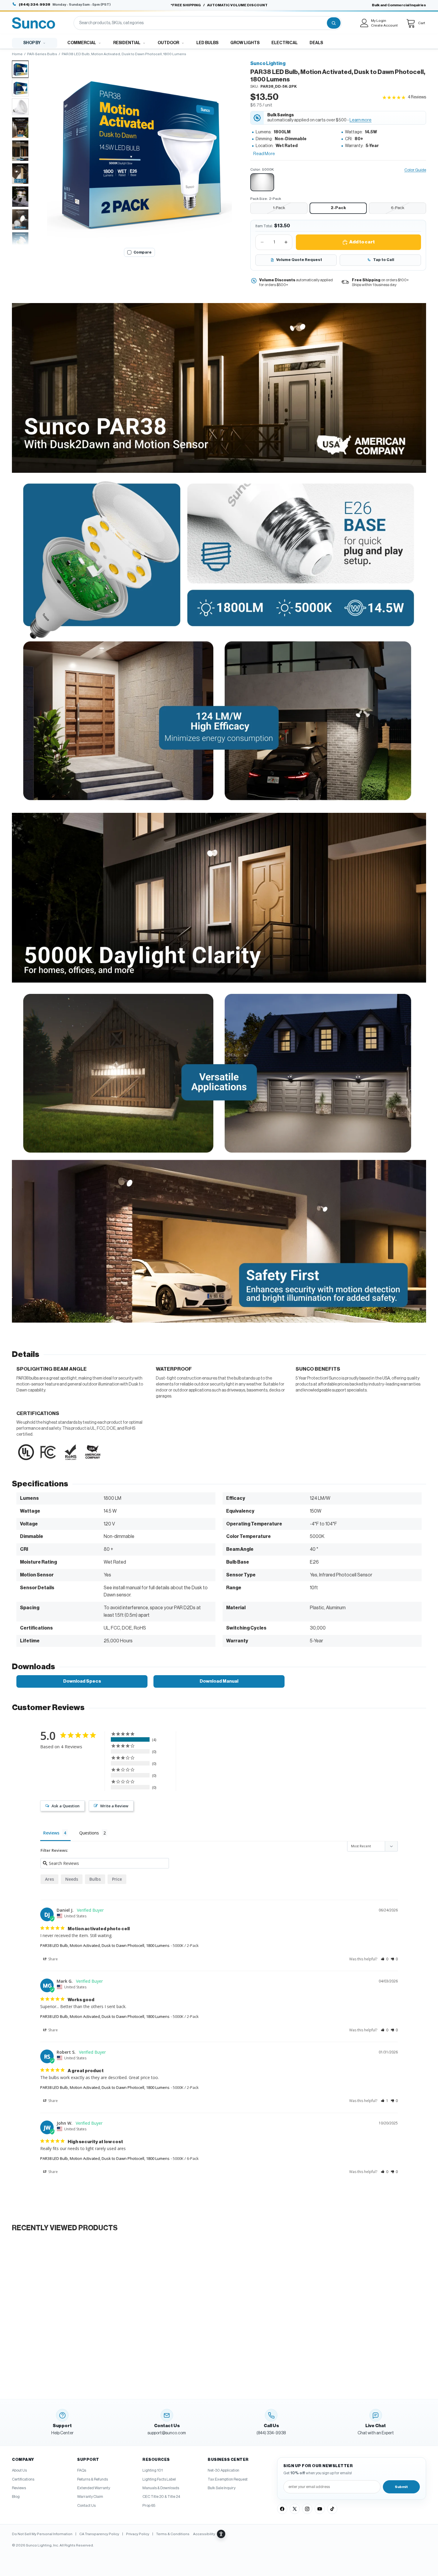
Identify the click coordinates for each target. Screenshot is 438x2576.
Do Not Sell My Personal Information (42, 2534)
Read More (264, 154)
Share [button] (53, 1959)
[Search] (334, 23)
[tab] (20, 69)
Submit (401, 2487)
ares (49, 1879)
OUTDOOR (168, 43)
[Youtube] (320, 2509)
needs (72, 1879)
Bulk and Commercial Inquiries (399, 5)
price (117, 1879)
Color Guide (415, 170)
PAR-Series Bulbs (42, 54)
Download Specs (82, 1681)
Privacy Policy (138, 2534)
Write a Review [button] (114, 1806)
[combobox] (200, 23)
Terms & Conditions (173, 2534)
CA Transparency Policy (99, 2534)
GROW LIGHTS (245, 43)
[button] (139, 152)
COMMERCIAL (82, 43)
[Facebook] (282, 2509)
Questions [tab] (89, 1833)
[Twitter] (295, 2509)
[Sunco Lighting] (34, 23)
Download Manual (219, 1681)
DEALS (316, 43)
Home (17, 54)
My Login (379, 21)
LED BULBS (207, 43)
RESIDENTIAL (127, 43)
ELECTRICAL (285, 43)
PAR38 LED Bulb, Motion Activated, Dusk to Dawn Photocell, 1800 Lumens (105, 1945)
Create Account (384, 25)
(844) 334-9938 (35, 4)
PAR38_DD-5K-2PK (279, 87)
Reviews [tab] (51, 1833)
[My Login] (364, 23)
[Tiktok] (332, 2509)
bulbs (95, 1879)
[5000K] (262, 182)
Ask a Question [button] (66, 1806)
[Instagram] (307, 2509)
